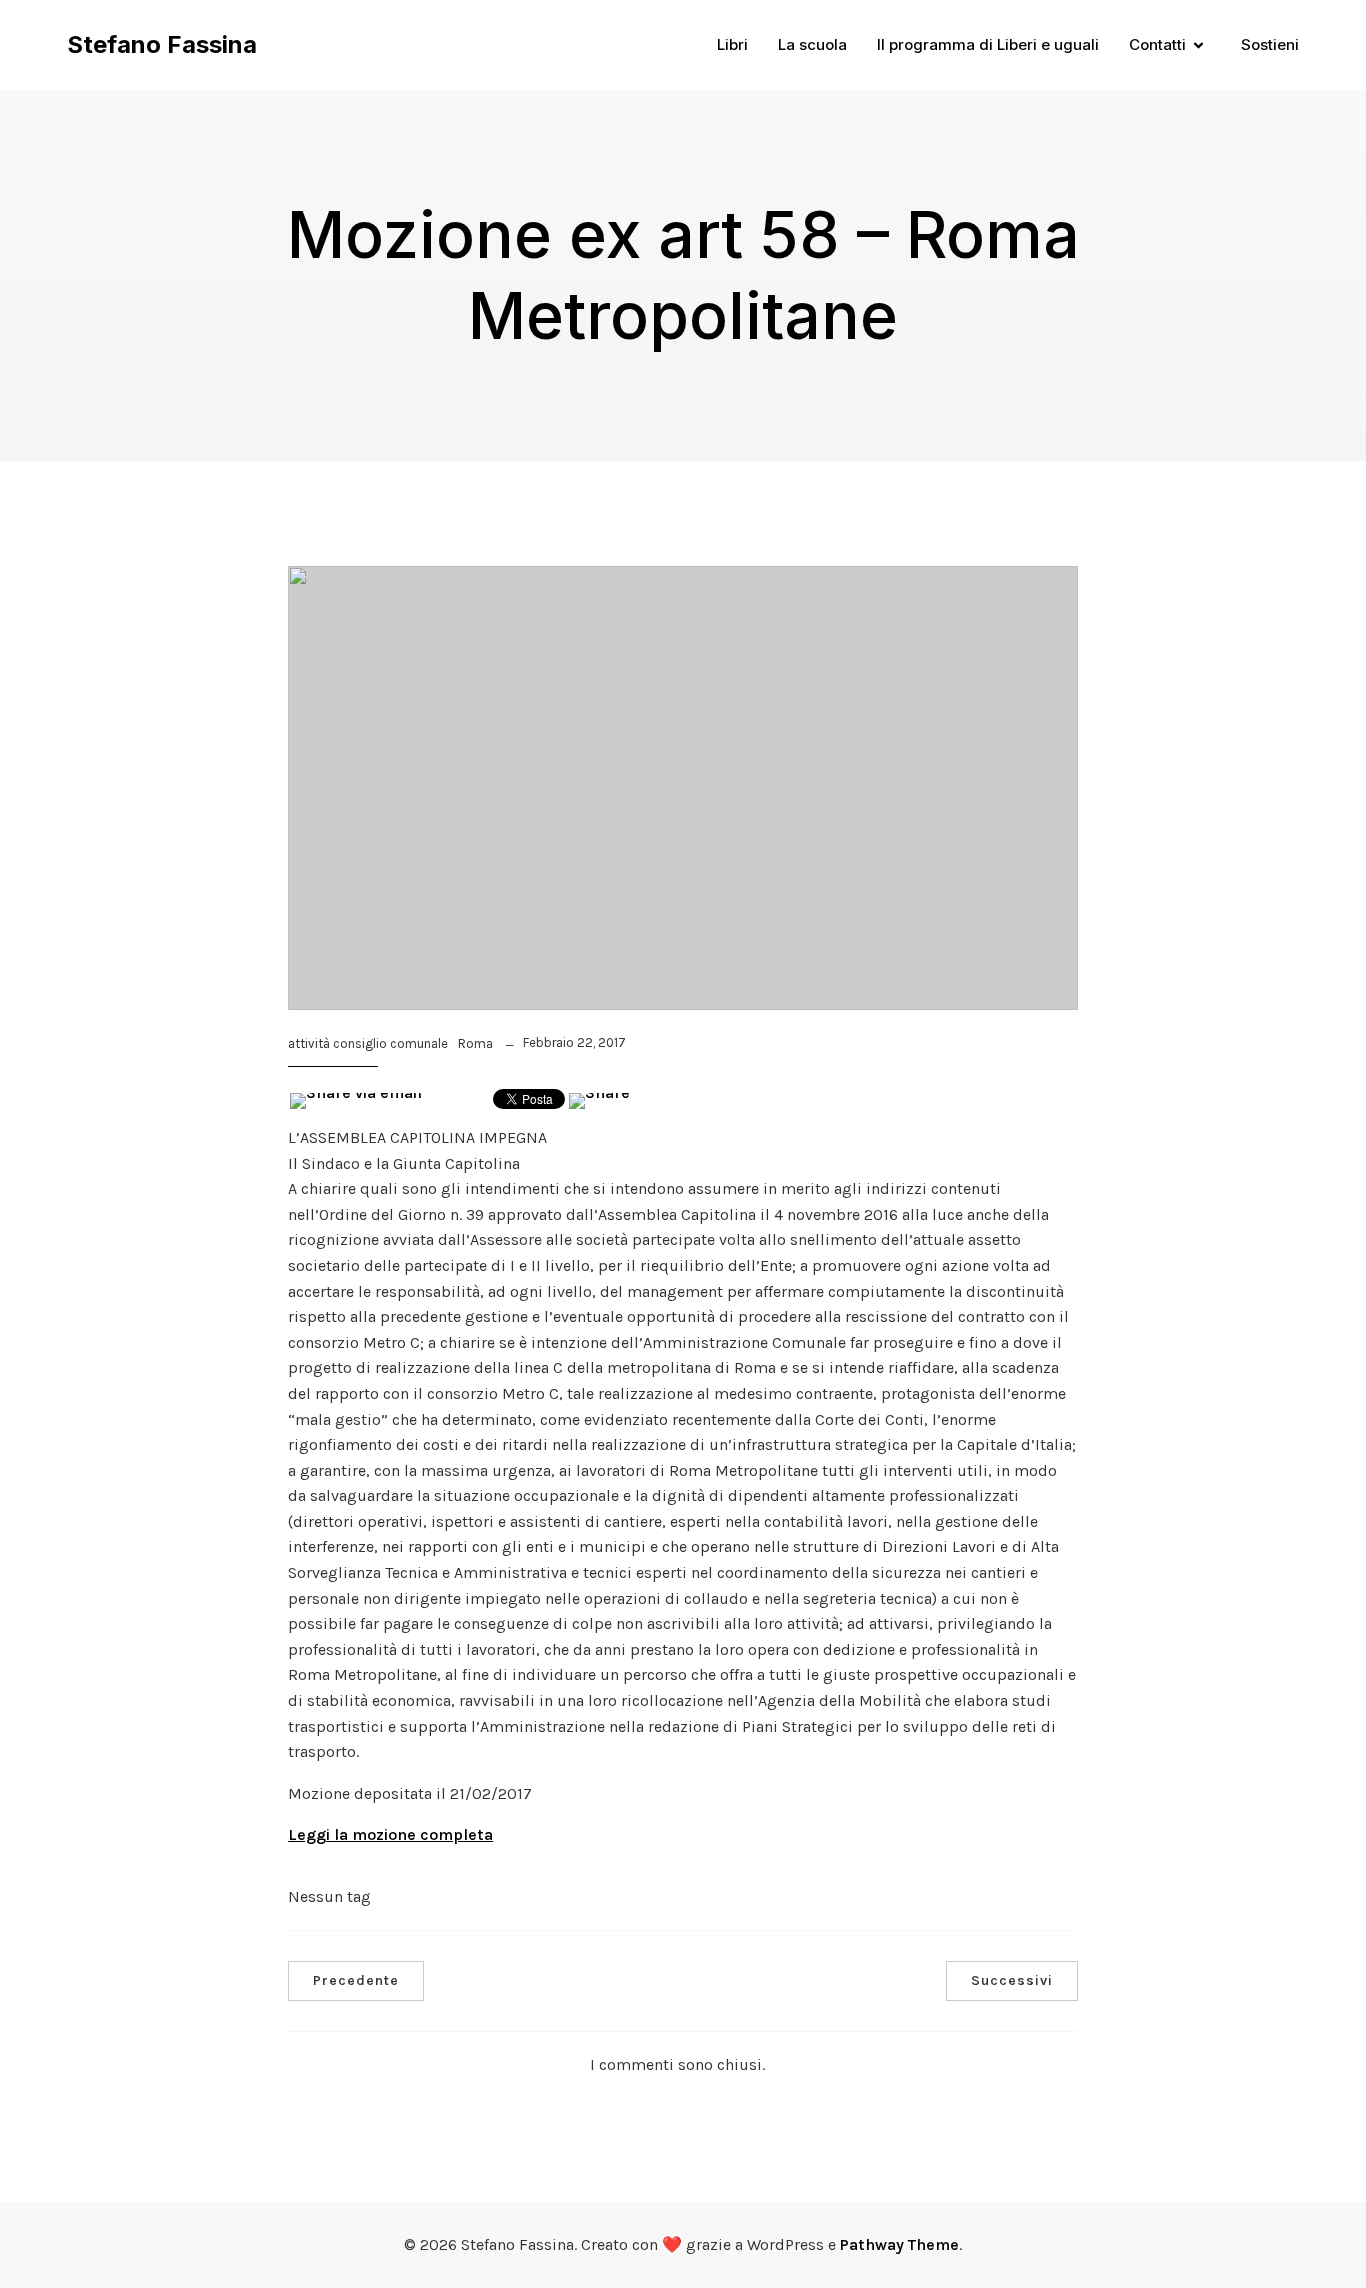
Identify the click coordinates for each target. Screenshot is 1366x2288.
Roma (475, 1043)
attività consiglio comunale (368, 1043)
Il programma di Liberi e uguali (988, 44)
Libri (732, 44)
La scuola (812, 44)
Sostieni (1270, 44)
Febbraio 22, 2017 (574, 1042)
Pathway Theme (899, 2244)
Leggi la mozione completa (390, 1834)
